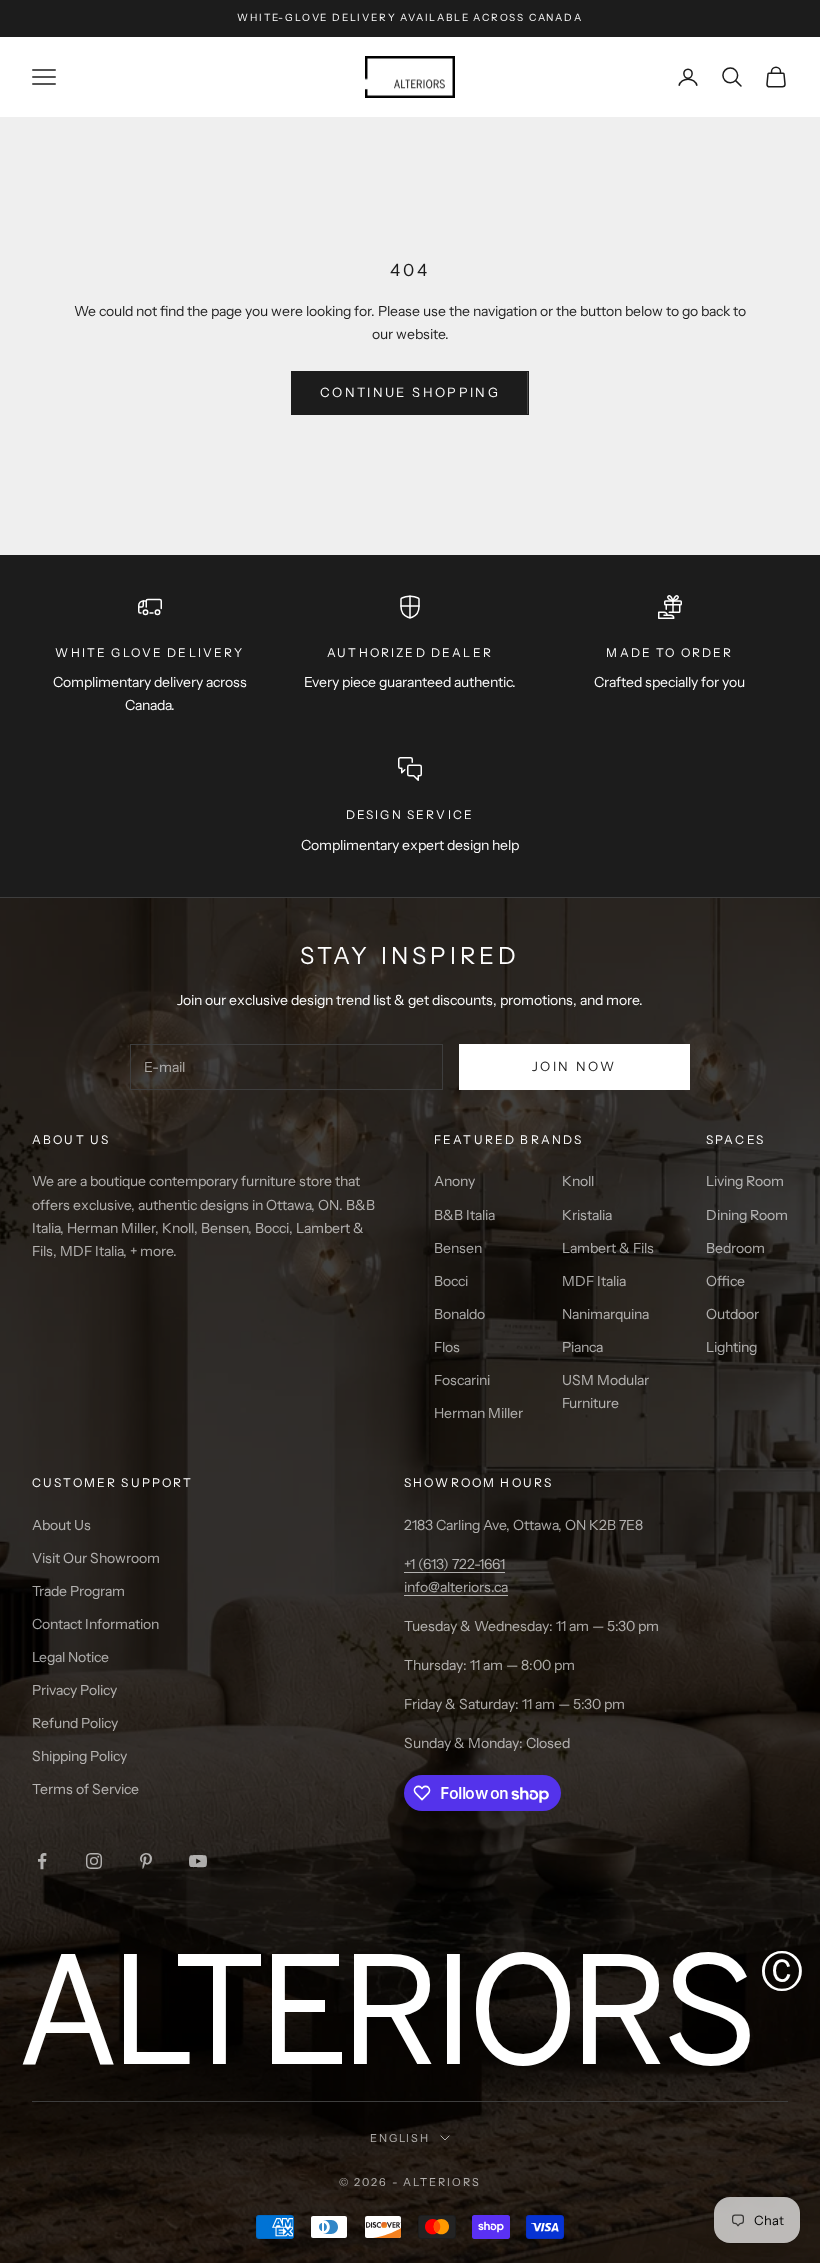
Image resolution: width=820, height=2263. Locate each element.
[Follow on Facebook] (42, 1861)
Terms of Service (85, 1789)
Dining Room (747, 1215)
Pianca (582, 1347)
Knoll (578, 1181)
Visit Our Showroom (96, 1558)
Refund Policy (75, 1723)
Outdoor (732, 1314)
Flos (447, 1347)
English (400, 2138)
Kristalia (587, 1215)
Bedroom (735, 1248)
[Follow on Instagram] (94, 1861)
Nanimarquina (605, 1314)
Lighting (731, 1347)
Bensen (458, 1248)
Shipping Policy (79, 1756)
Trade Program (78, 1591)
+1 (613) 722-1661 (454, 1564)
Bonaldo (459, 1314)
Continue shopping (410, 392)
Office (725, 1281)
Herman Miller (478, 1413)
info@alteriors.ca (456, 1587)
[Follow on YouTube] (198, 1861)
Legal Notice (70, 1657)
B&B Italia (464, 1215)
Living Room (745, 1181)
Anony (454, 1181)
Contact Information (95, 1624)
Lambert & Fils (608, 1248)
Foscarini (462, 1380)
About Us (61, 1525)
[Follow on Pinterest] (146, 1861)
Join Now (574, 1066)
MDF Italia (594, 1281)
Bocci (451, 1281)
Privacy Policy (74, 1690)
